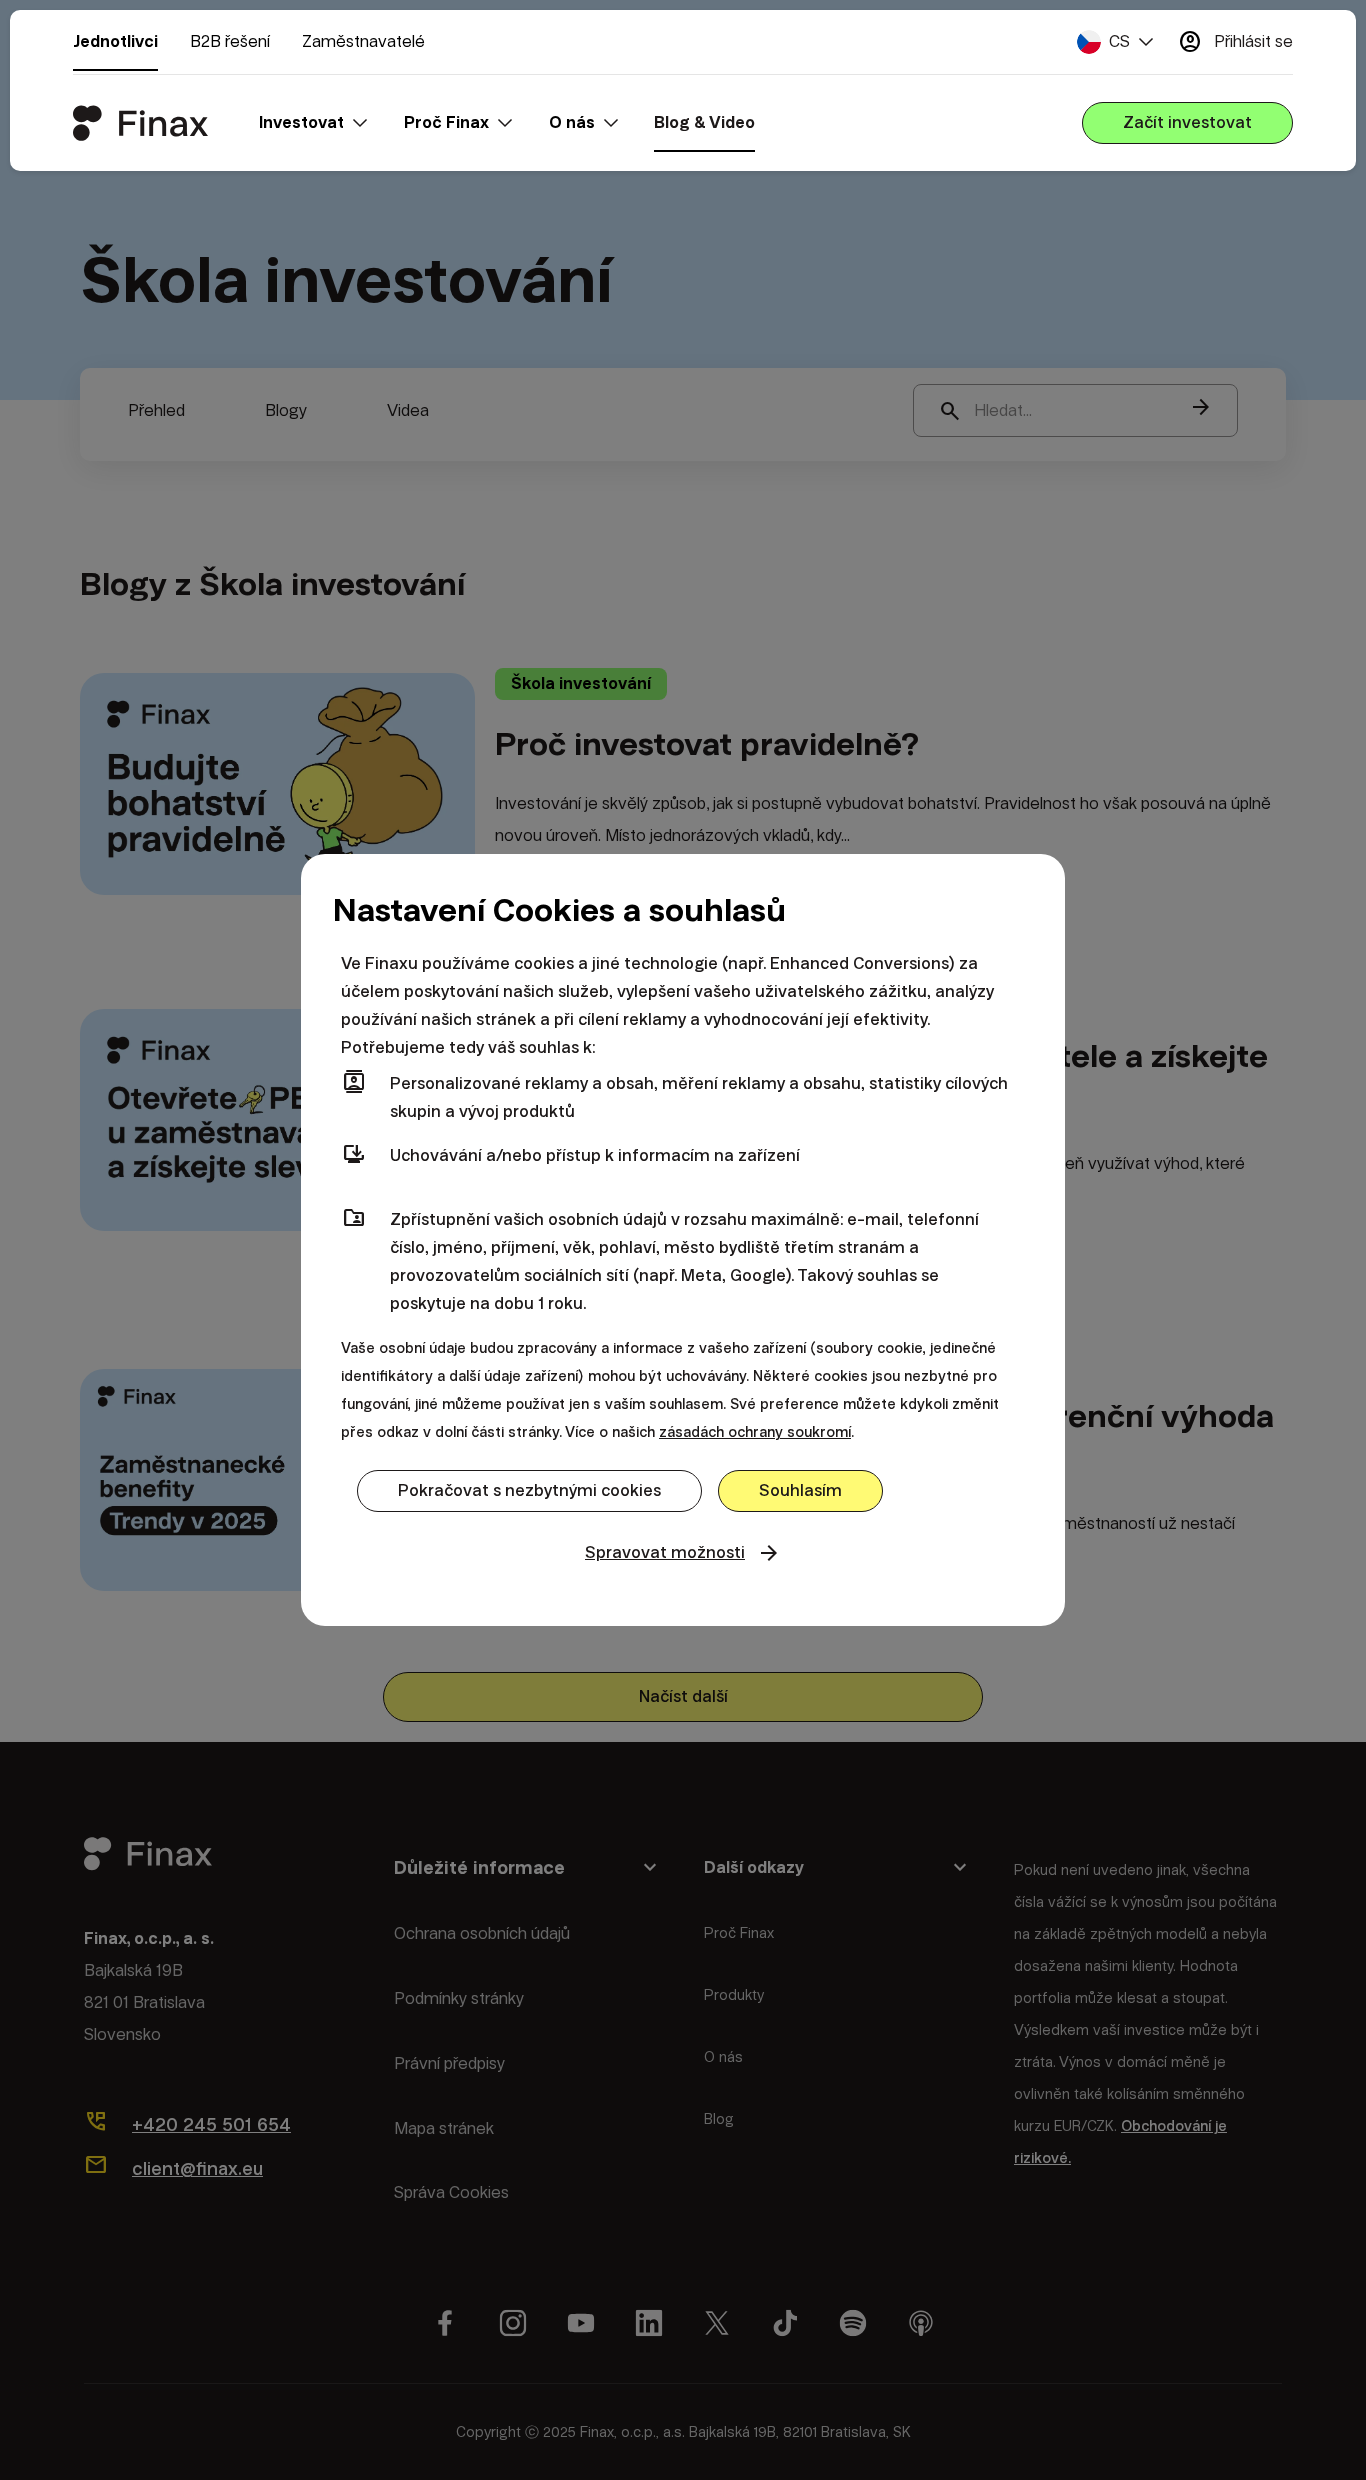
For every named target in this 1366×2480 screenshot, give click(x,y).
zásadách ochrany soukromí (755, 1432)
